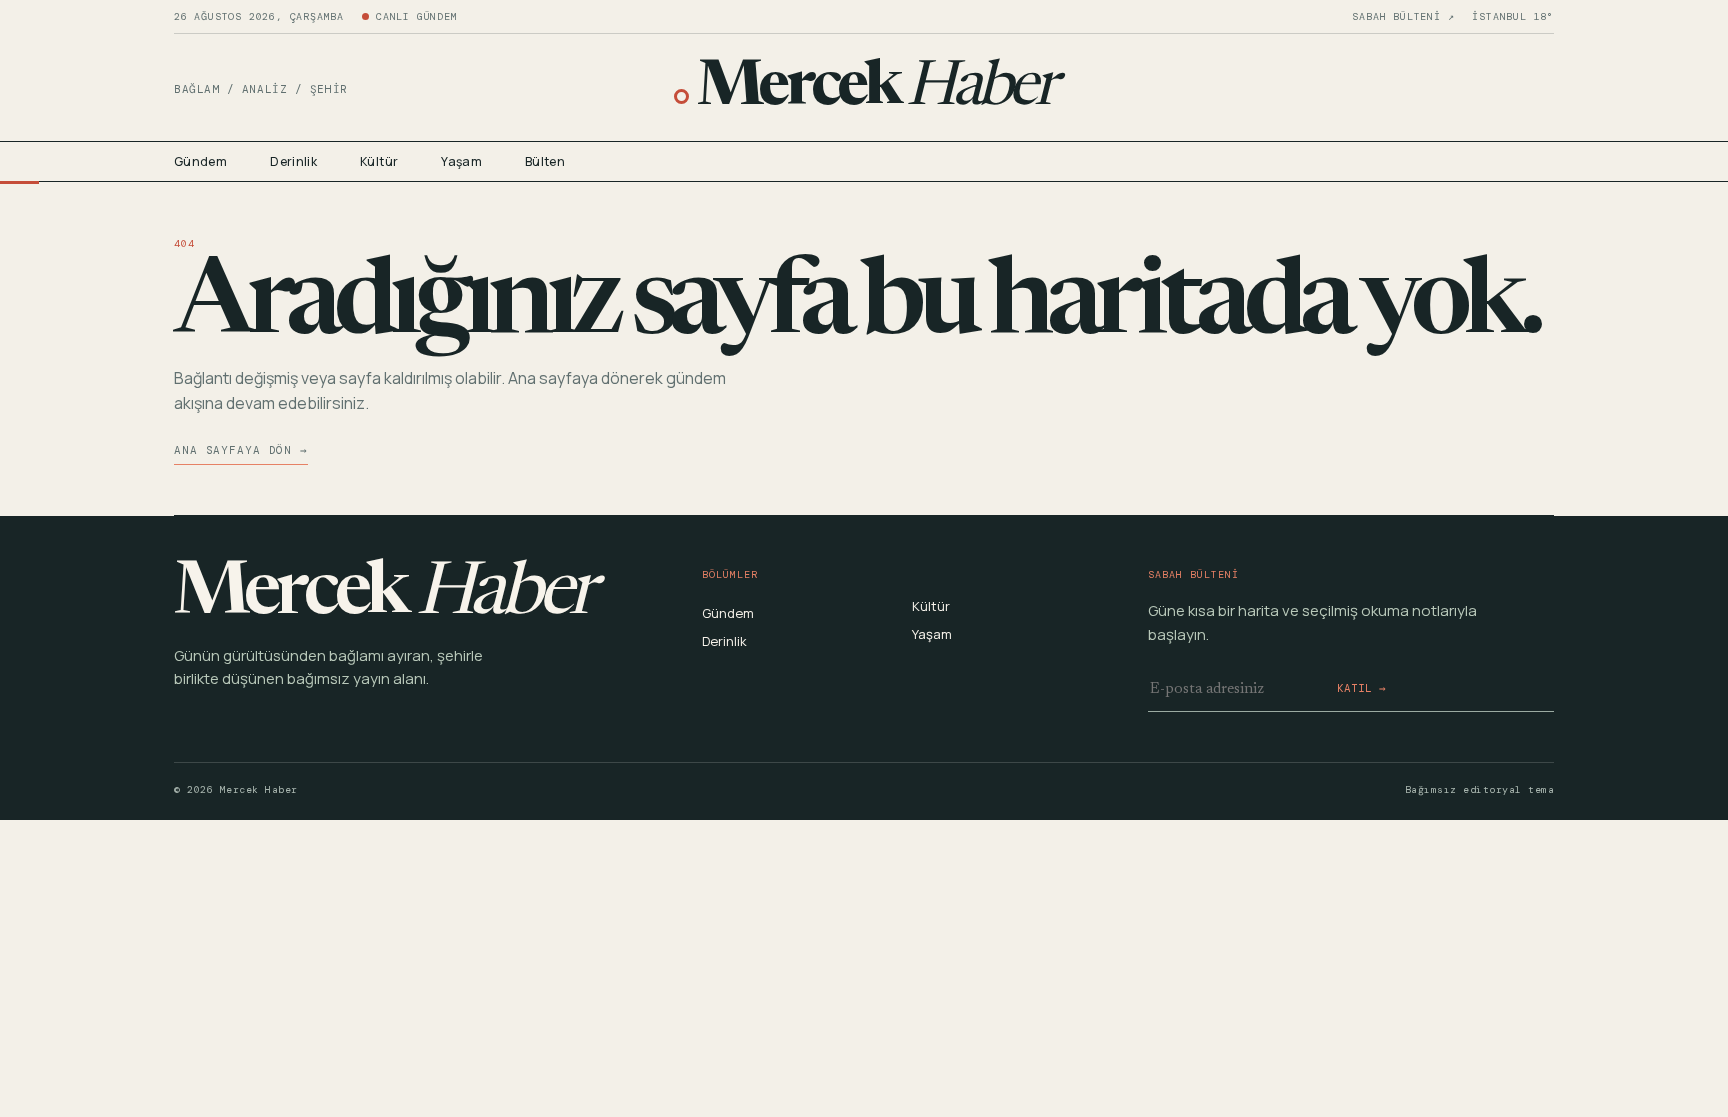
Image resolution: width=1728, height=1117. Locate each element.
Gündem (200, 161)
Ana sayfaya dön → (241, 450)
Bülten (545, 161)
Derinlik (293, 161)
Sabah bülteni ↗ (1403, 17)
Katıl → (1361, 688)
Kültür (379, 161)
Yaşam (461, 161)
